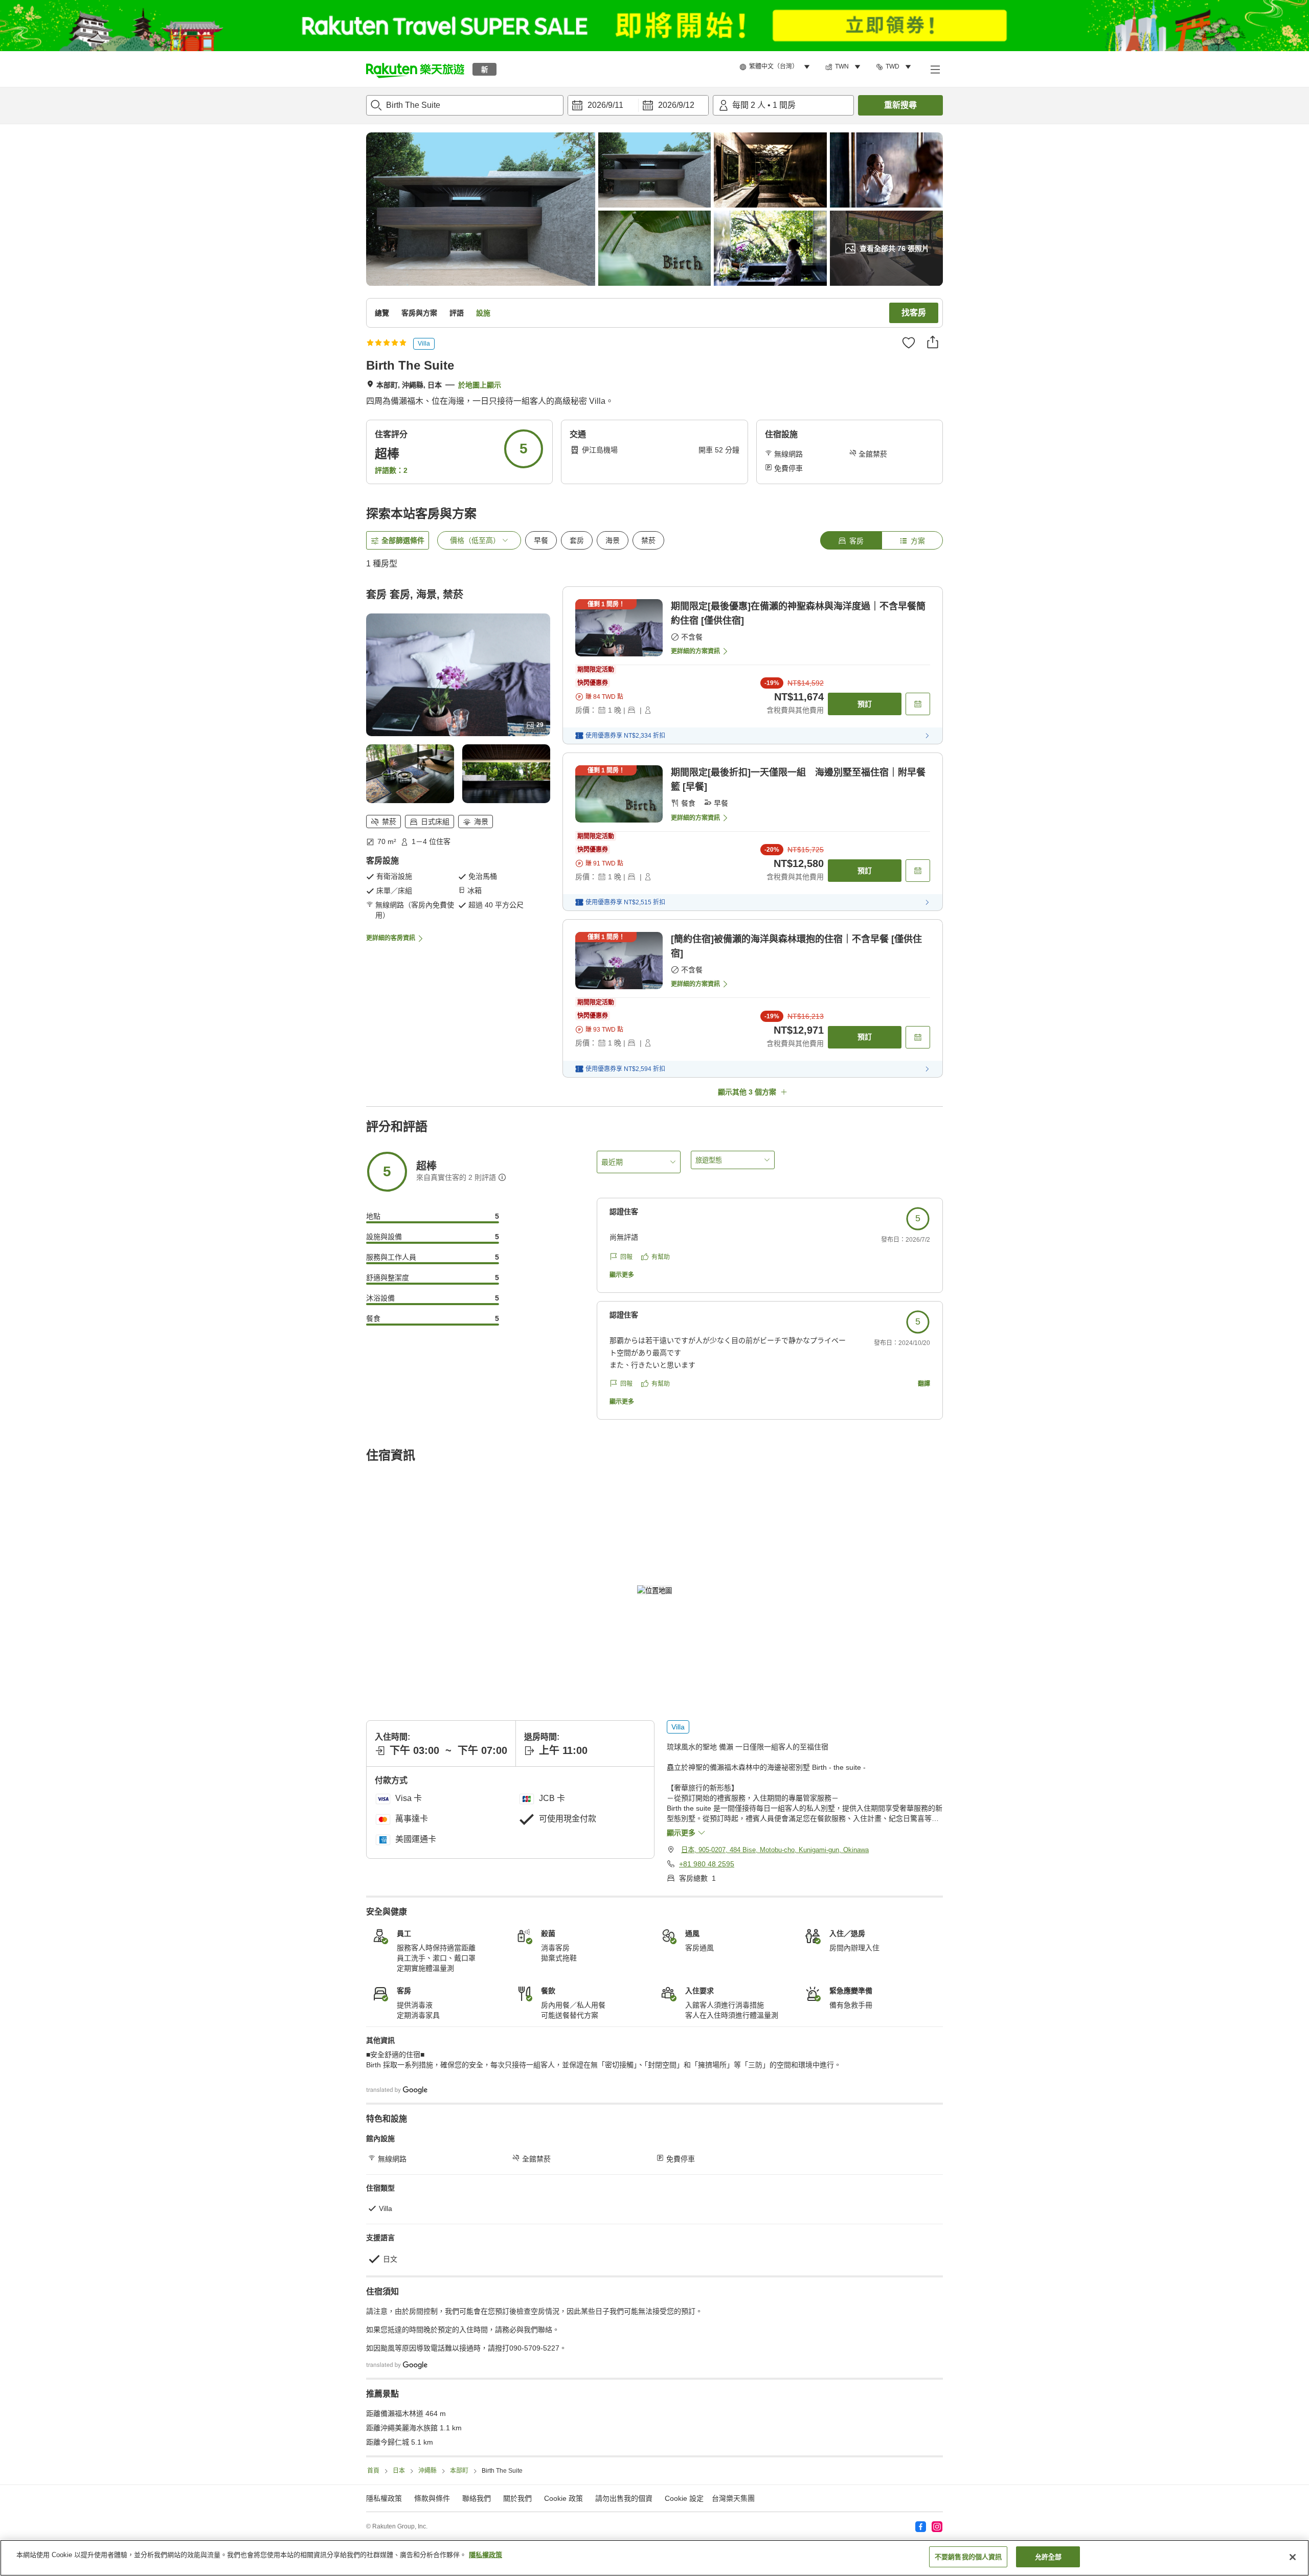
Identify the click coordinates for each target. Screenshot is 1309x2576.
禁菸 (648, 540)
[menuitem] (776, 67)
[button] (415, 69)
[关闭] (1293, 2557)
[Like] (909, 343)
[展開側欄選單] (935, 69)
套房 (577, 540)
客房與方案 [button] (419, 313)
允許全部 (1048, 2557)
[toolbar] (638, 105)
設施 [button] (483, 313)
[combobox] (465, 105)
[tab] (851, 540)
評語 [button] (457, 313)
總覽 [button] (382, 313)
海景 (613, 540)
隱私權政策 (486, 2555)
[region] (654, 2558)
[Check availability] (918, 704)
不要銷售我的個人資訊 (968, 2557)
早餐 (541, 540)
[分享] (933, 342)
